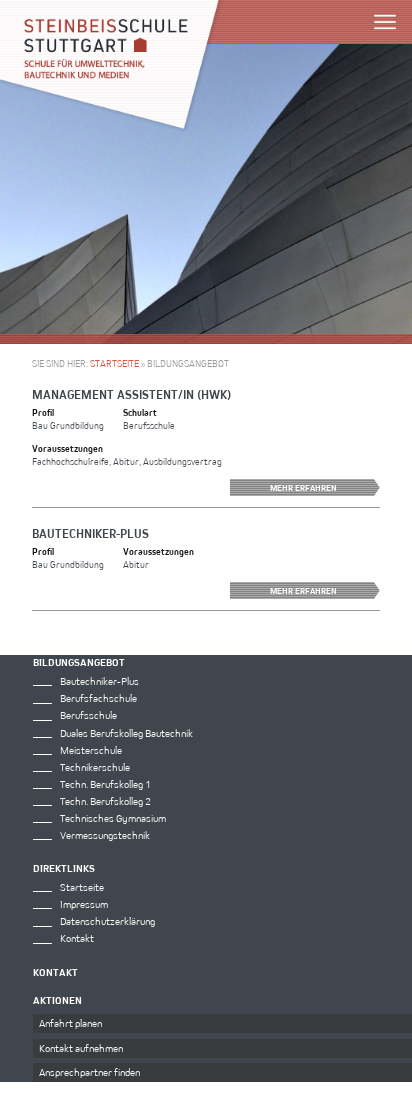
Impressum (84, 904)
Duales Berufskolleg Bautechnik (126, 733)
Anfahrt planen (70, 1023)
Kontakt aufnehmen (81, 1048)
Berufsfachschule (98, 698)
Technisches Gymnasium (113, 818)
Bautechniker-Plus (90, 533)
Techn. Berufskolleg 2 (105, 801)
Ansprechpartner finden (89, 1072)
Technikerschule (95, 767)
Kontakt (77, 938)
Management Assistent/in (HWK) (131, 394)
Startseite (114, 363)
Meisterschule (91, 750)
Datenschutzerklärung (107, 921)
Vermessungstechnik (105, 835)
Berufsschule (88, 715)
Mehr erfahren (303, 487)
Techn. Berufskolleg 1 (105, 784)
